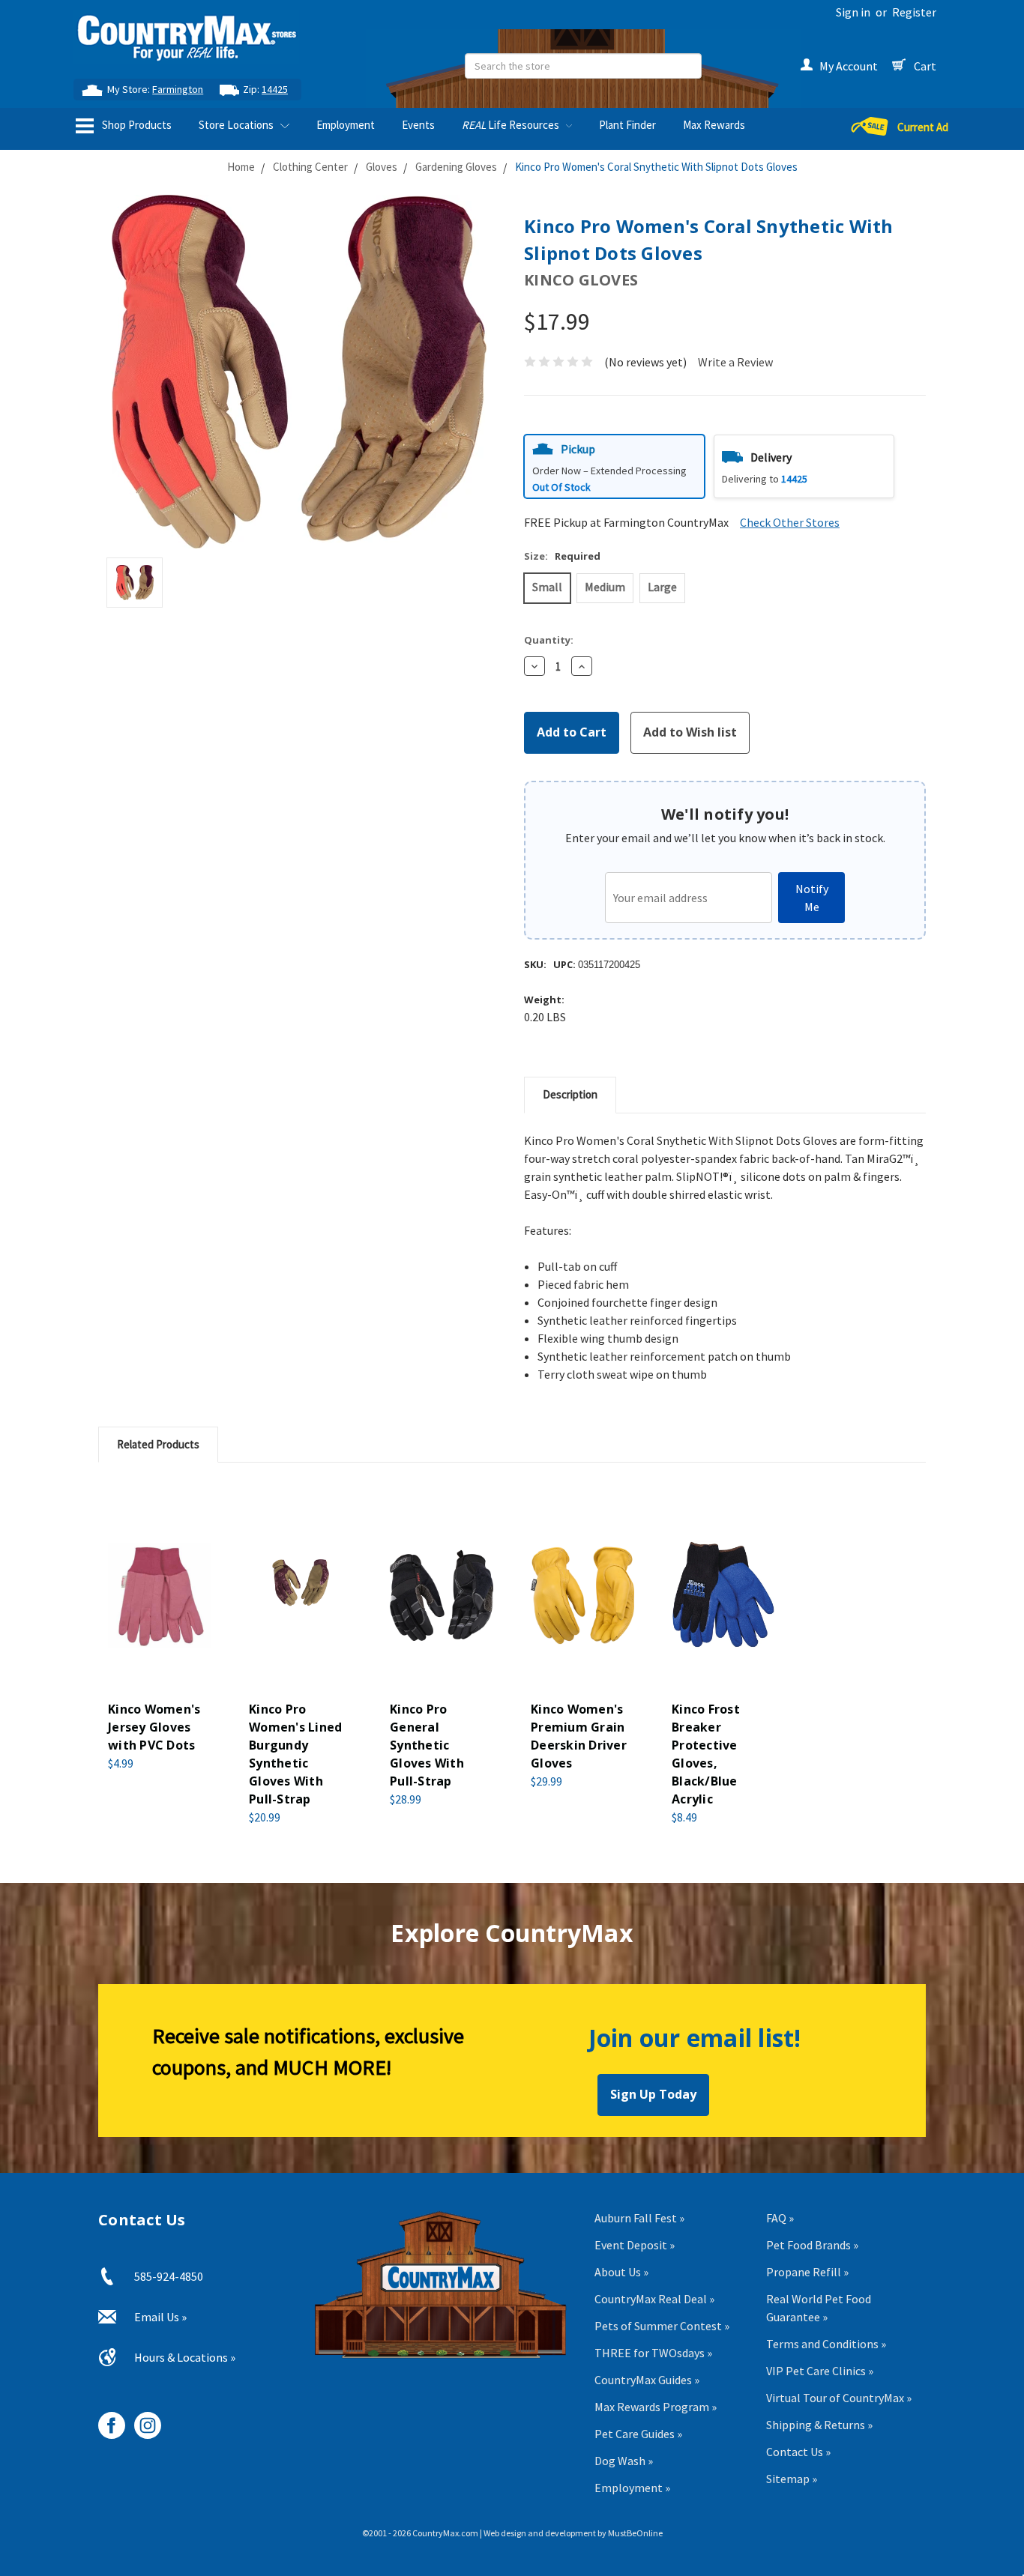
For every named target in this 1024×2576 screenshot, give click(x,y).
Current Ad (923, 127)
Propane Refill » (807, 2272)
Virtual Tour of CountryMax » (839, 2398)
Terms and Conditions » (826, 2344)
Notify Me (812, 898)
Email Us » (160, 2317)
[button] (614, 466)
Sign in (853, 12)
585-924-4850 (169, 2276)
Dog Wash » (624, 2461)
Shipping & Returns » (819, 2425)
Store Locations (237, 125)
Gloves (382, 167)
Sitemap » (792, 2479)
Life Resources (512, 125)
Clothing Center (310, 167)
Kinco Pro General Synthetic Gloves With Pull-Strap (427, 1745)
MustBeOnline (635, 2533)
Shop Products (136, 125)
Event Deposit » (635, 2245)
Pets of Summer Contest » (662, 2326)
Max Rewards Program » (656, 2407)
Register (914, 12)
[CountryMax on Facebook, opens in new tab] (106, 2420)
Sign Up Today (653, 2094)
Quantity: (549, 640)
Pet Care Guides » (638, 2434)
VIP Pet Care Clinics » (820, 2371)
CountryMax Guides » (647, 2380)
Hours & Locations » (185, 2357)
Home (241, 167)
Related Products (158, 1444)
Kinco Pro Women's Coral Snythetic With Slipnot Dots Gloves (656, 167)
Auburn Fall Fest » (639, 2218)
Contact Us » (798, 2452)
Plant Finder (627, 125)
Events (418, 125)
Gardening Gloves (456, 167)
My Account (849, 66)
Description (570, 1094)
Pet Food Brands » (812, 2245)
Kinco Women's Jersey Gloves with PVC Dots (154, 1727)
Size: (562, 556)
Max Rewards (714, 125)
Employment (346, 125)
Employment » (632, 2488)
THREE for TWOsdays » (653, 2353)
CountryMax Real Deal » (654, 2299)
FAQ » (780, 2218)
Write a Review (735, 362)
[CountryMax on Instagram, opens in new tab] (142, 2420)
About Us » (621, 2272)
